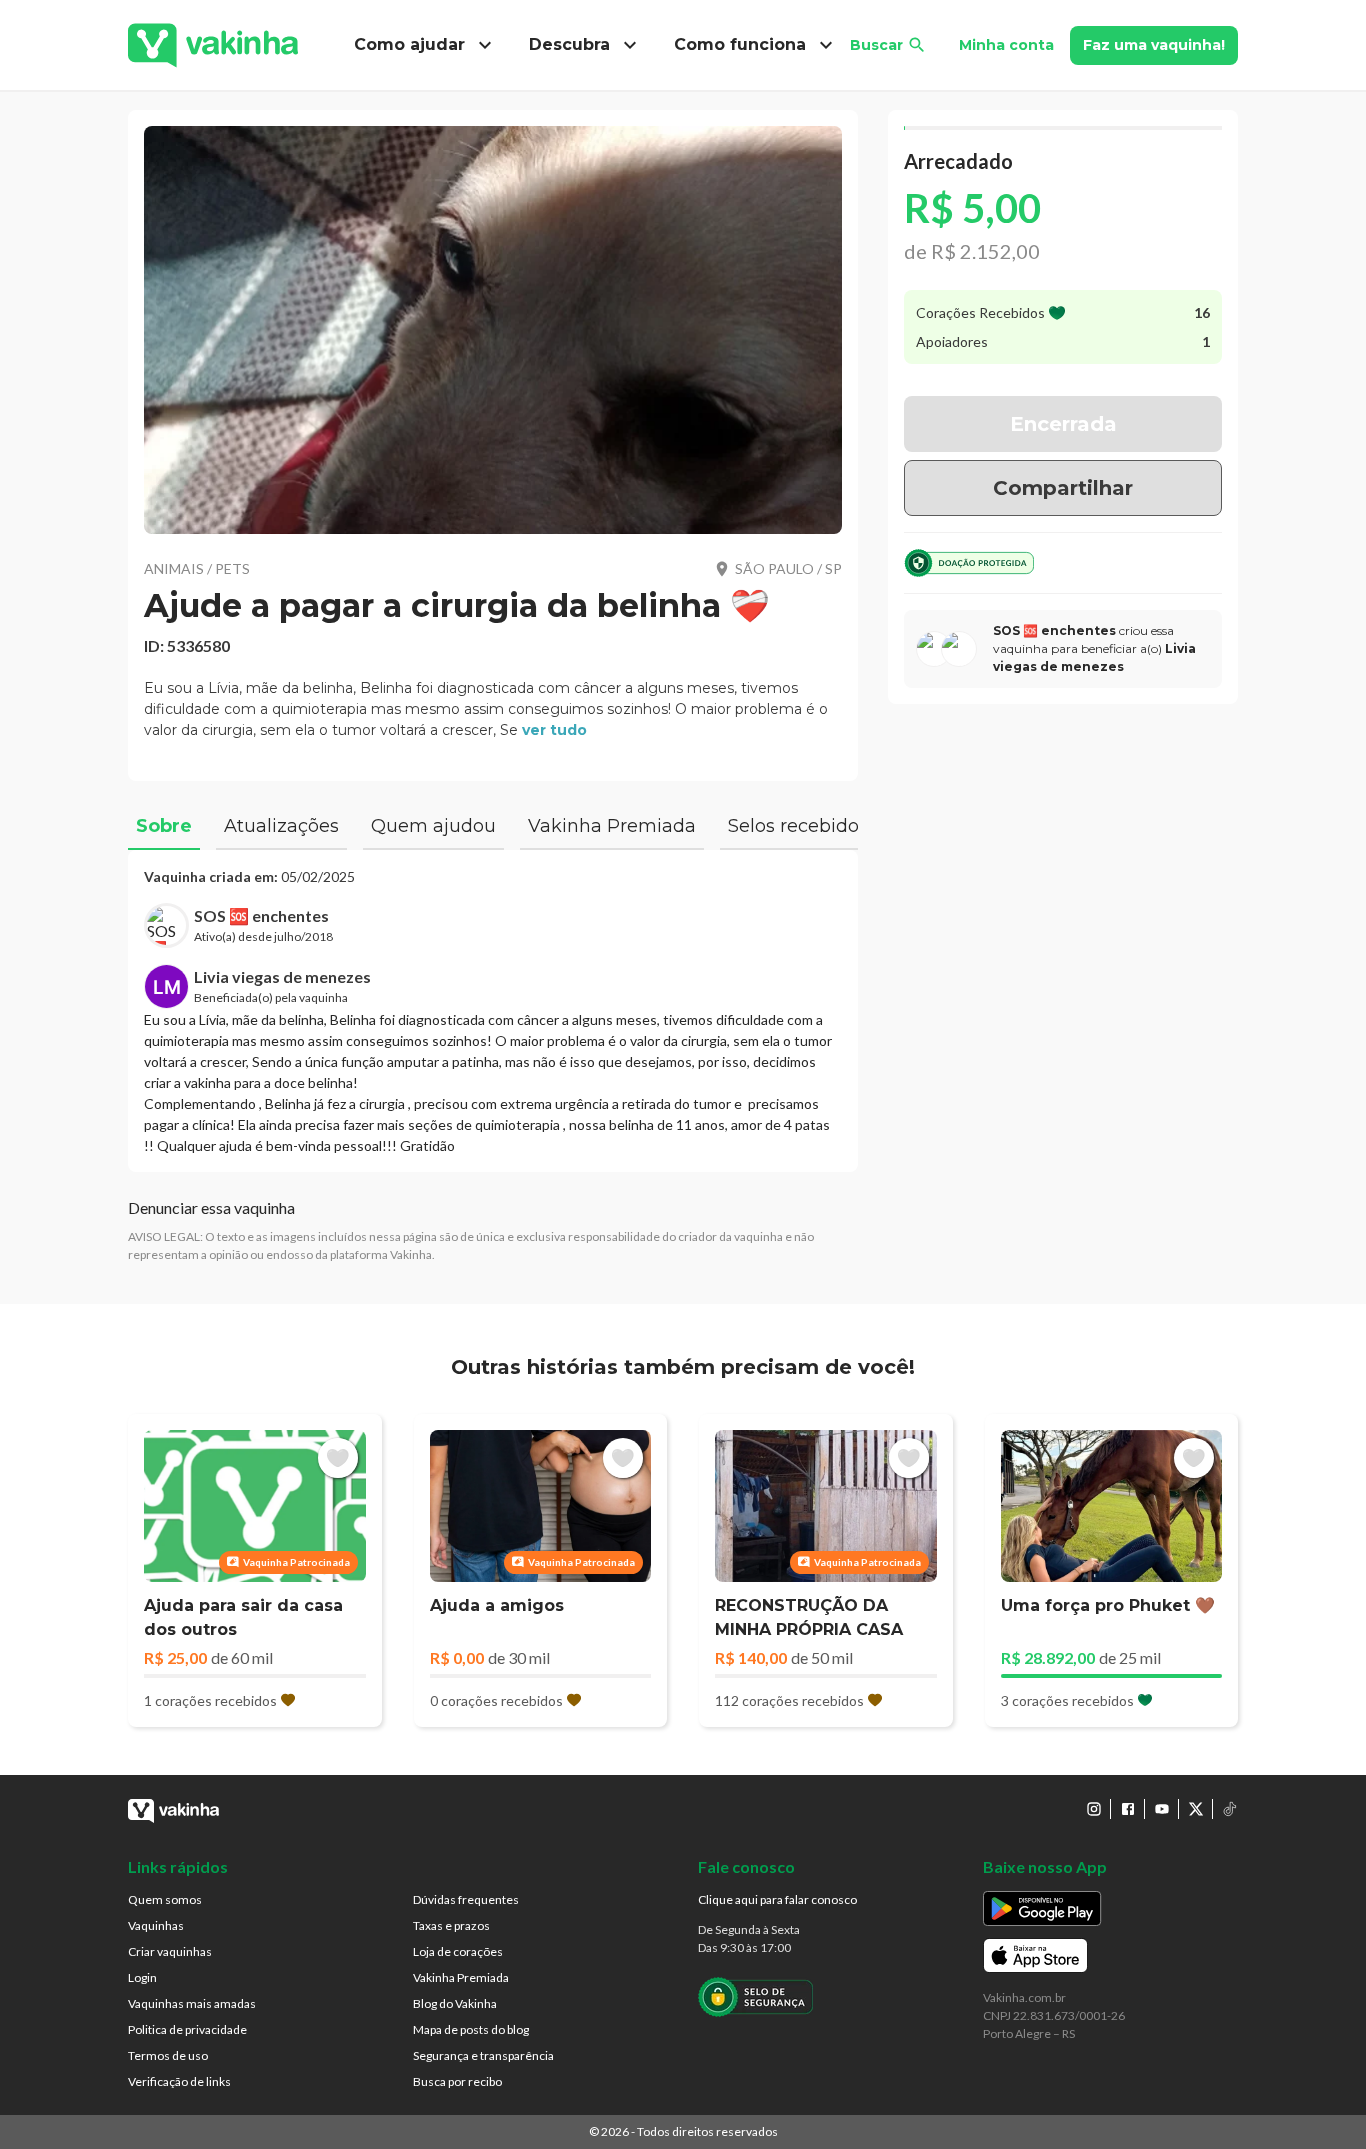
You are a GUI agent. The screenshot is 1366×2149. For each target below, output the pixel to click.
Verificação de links (179, 2081)
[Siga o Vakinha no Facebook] (1128, 1809)
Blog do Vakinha (455, 2003)
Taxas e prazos (451, 1925)
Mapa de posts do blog (471, 2029)
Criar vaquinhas (170, 1951)
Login (142, 1977)
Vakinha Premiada (461, 1977)
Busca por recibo (457, 2081)
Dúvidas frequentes (466, 1899)
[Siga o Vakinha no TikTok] (1230, 1809)
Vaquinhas (156, 1925)
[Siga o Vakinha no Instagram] (1094, 1809)
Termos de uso (168, 2055)
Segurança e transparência (483, 2055)
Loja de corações (458, 1951)
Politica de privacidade (187, 2029)
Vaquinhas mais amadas (192, 2003)
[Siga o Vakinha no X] (1196, 1809)
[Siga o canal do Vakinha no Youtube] (1162, 1809)
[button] (493, 330)
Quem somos (165, 1899)
